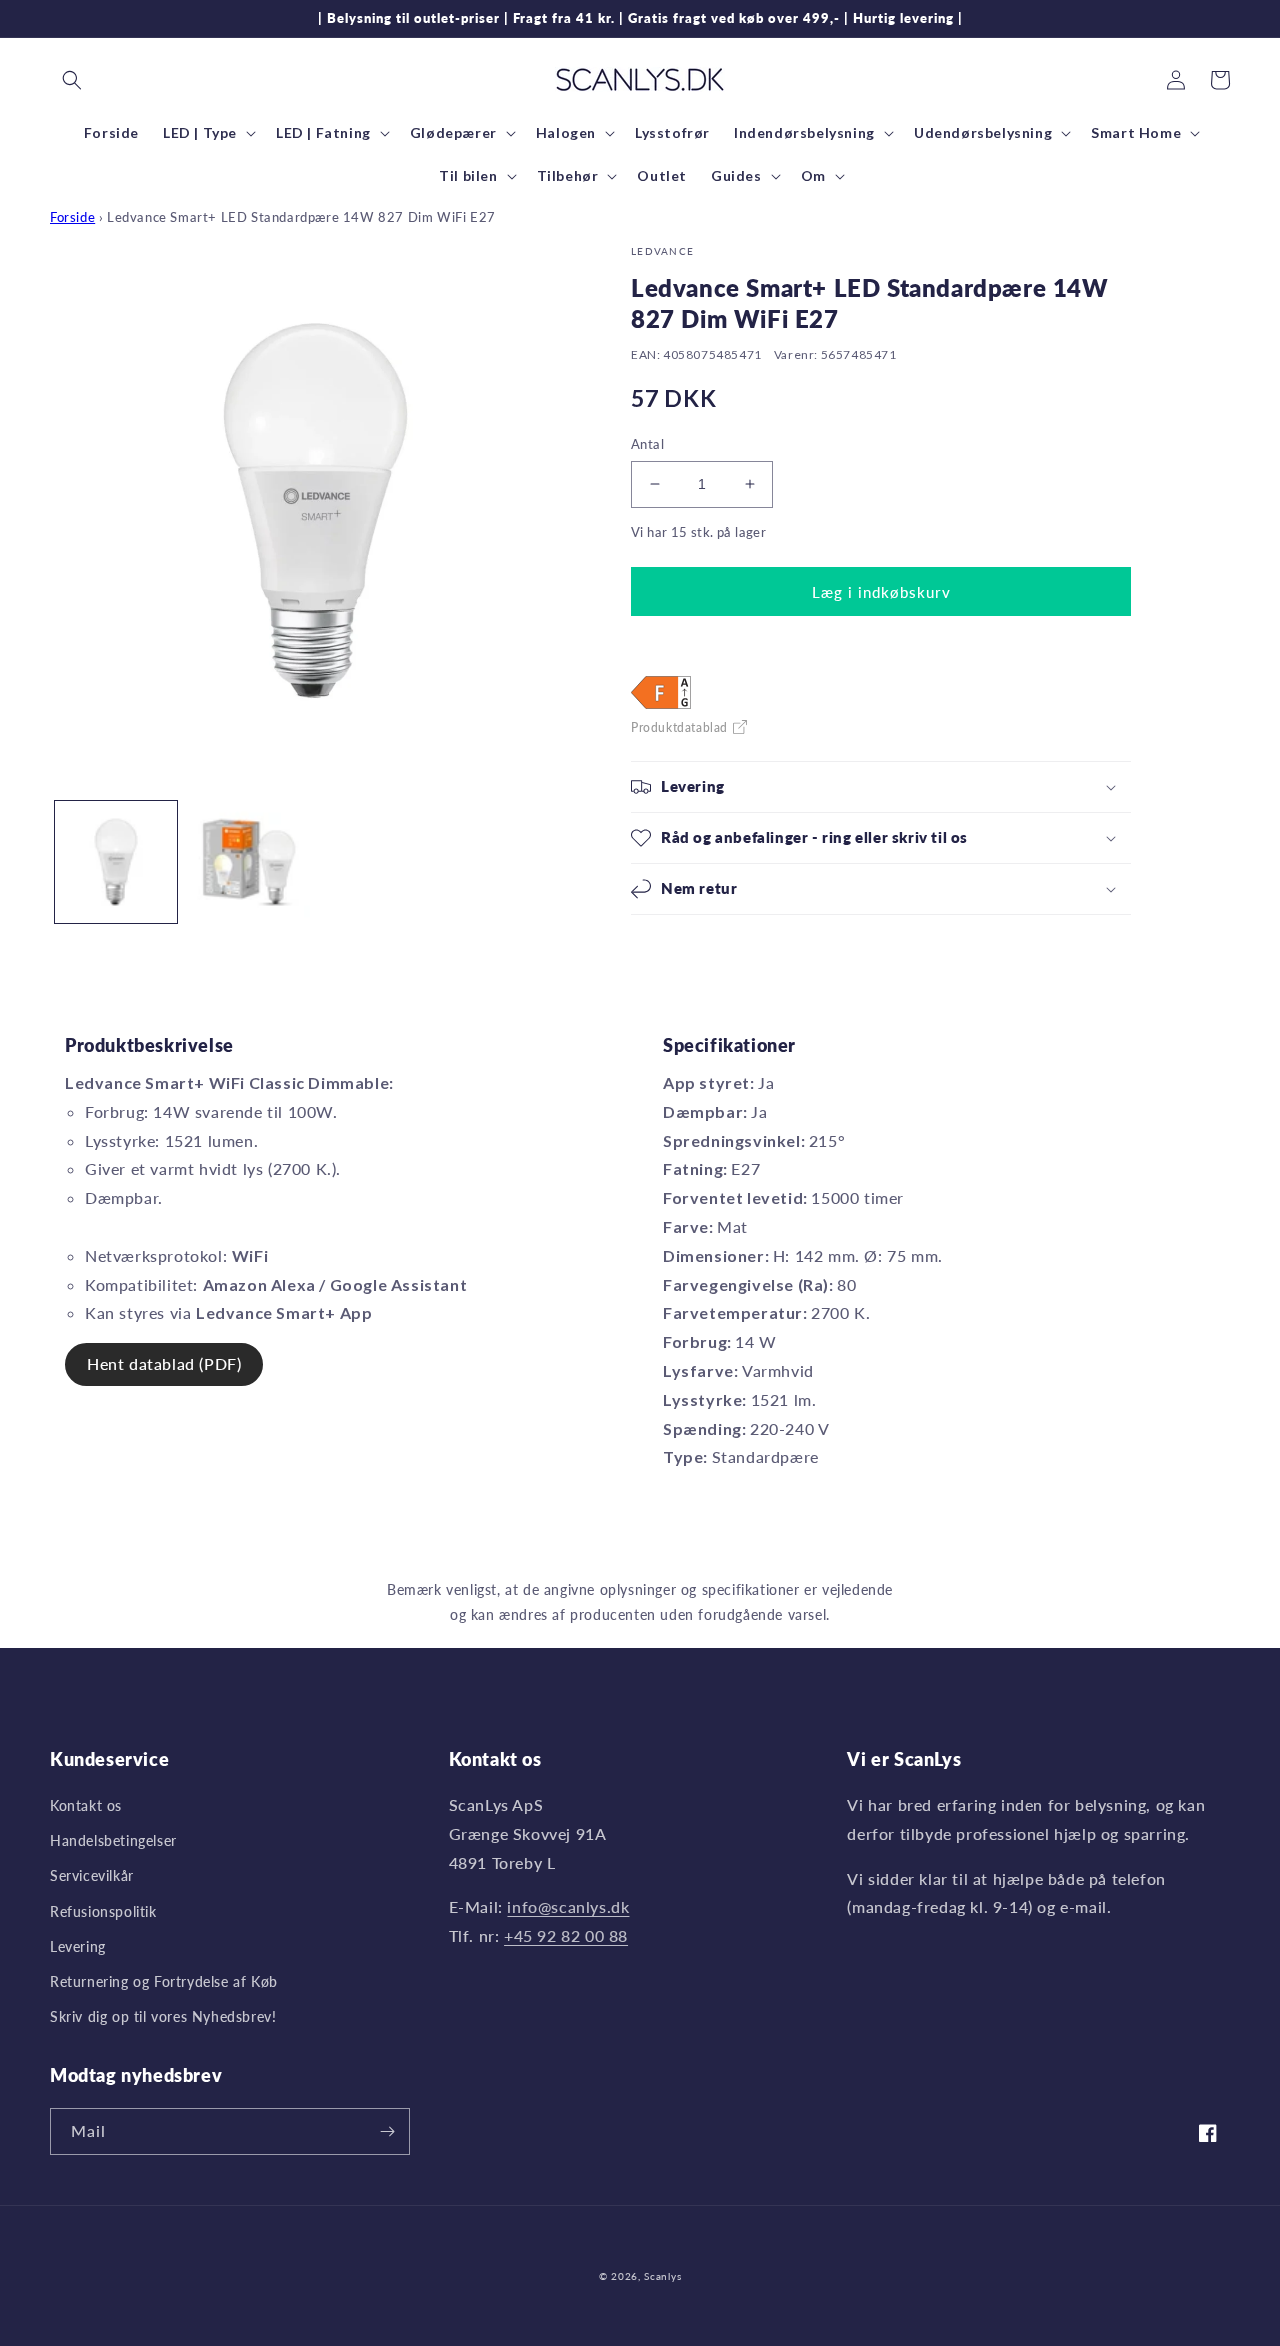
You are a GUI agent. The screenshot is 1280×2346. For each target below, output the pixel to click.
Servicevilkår (92, 1875)
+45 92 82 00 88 (566, 1935)
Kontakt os (86, 1805)
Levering (78, 1946)
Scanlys (662, 2276)
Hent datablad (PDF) (164, 1363)
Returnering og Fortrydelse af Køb (164, 1981)
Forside (72, 217)
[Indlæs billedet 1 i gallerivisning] (116, 862)
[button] (72, 80)
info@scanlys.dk (568, 1906)
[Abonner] (387, 2131)
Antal (647, 444)
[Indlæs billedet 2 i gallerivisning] (248, 862)
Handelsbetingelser (113, 1840)
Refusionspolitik (103, 1911)
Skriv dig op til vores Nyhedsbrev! (163, 2016)
